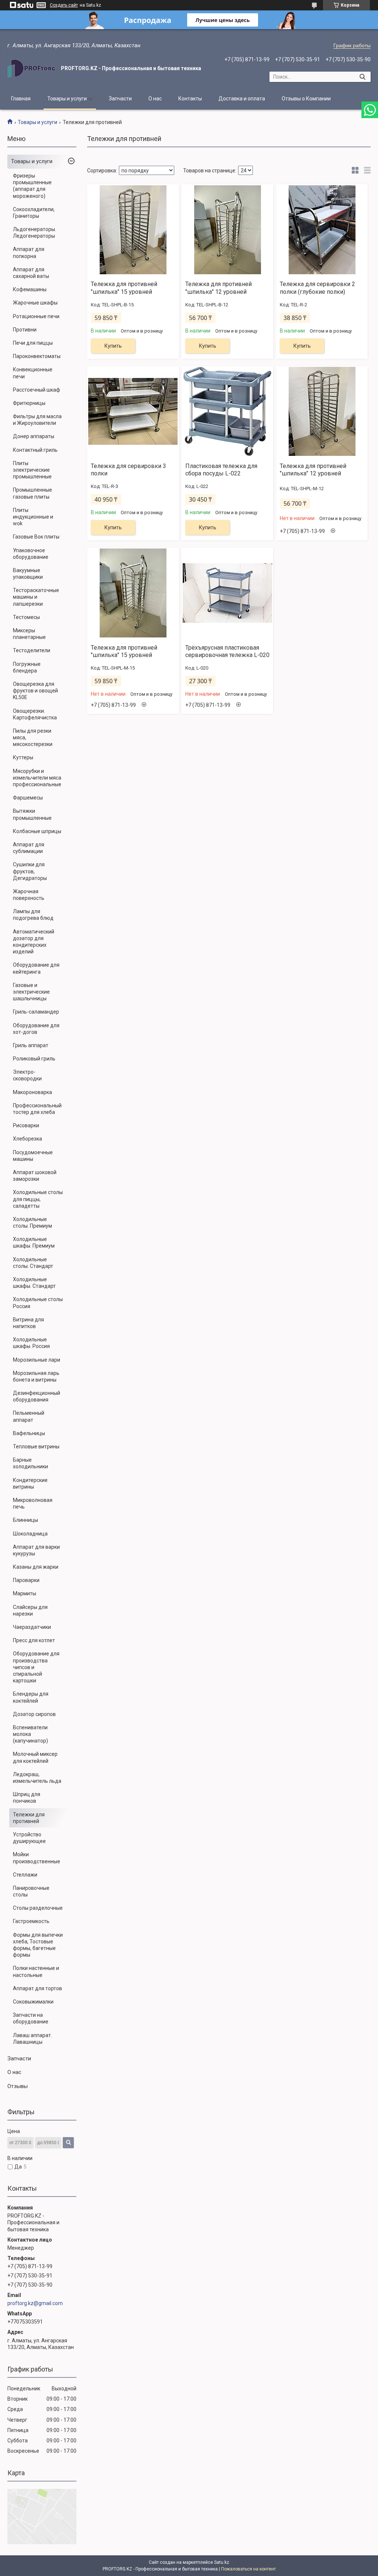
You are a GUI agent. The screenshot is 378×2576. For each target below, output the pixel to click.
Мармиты (25, 1593)
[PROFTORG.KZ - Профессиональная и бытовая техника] (31, 68)
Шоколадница (30, 1534)
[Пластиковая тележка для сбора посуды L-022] (227, 412)
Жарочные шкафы (35, 303)
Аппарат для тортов (37, 1988)
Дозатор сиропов (34, 1714)
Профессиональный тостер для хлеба (37, 1109)
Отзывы (18, 2086)
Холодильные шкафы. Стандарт (34, 1283)
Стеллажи (25, 1875)
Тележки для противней (29, 1818)
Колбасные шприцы (37, 831)
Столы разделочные (38, 1908)
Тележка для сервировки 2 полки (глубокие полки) (317, 288)
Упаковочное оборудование (31, 554)
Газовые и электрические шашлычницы (31, 992)
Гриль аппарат (31, 1045)
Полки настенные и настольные (36, 1971)
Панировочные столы (31, 1891)
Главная (21, 99)
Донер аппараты (34, 436)
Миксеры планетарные (29, 634)
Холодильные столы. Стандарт (33, 1263)
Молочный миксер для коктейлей (35, 1757)
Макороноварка (32, 1092)
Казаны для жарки (36, 1567)
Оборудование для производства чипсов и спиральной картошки (36, 1667)
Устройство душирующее (29, 1838)
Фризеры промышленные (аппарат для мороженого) (32, 186)
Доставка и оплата (242, 99)
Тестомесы (26, 617)
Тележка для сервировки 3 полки (128, 470)
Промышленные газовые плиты (32, 493)
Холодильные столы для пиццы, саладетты (38, 1199)
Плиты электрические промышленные (32, 470)
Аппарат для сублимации (29, 848)
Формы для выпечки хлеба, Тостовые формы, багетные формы (38, 1945)
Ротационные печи (36, 316)
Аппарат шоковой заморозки (35, 1176)
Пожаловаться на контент (248, 2569)
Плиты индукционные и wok (33, 517)
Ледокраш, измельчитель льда (37, 1778)
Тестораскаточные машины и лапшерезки (36, 597)
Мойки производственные (37, 1858)
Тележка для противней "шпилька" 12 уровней (219, 288)
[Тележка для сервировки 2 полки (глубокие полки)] (322, 230)
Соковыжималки (33, 2002)
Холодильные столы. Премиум (32, 1222)
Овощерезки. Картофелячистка (35, 714)
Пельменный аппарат (29, 1416)
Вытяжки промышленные (32, 814)
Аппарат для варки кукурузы (36, 1550)
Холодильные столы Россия (38, 1303)
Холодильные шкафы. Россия (31, 1343)
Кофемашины (30, 289)
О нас (155, 99)
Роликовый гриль (34, 1059)
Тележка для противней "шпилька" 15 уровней (124, 288)
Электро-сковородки (27, 1075)
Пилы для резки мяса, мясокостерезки (33, 737)
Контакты (190, 99)
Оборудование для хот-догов (36, 1029)
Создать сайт (64, 5)
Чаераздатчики (32, 1627)
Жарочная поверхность (29, 895)
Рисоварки (26, 1125)
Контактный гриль (35, 450)
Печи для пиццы (33, 343)
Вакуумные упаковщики (28, 574)
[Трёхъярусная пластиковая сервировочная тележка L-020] (227, 593)
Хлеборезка (28, 1139)
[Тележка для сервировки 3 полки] (133, 412)
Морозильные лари (37, 1360)
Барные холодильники (30, 1463)
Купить (113, 346)
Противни (25, 330)
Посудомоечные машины (33, 1156)
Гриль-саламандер (36, 1012)
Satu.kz (222, 2562)
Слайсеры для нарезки (30, 1610)
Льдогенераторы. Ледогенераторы (35, 233)
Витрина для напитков (28, 1323)
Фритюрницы (29, 403)
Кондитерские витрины (30, 1483)
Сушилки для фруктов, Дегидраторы (30, 871)
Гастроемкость (31, 1921)
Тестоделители (32, 650)
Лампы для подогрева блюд (33, 915)
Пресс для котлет (34, 1640)
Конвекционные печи (33, 373)
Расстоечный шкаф (37, 390)
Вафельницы (29, 1433)
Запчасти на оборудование (31, 2018)
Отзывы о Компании (306, 99)
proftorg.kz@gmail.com (35, 2303)
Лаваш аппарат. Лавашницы (32, 2039)
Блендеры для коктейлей (31, 1697)
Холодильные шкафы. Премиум (34, 1242)
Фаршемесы (28, 798)
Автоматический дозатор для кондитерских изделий (34, 942)
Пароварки (26, 1580)
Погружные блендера (27, 667)
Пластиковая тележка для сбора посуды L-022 (221, 470)
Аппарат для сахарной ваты (31, 273)
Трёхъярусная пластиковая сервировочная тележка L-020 (227, 651)
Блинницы (25, 1520)
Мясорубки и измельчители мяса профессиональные (37, 778)
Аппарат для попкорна (29, 252)
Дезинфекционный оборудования (37, 1396)
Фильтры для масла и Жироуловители (37, 420)
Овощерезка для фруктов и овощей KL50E (35, 691)
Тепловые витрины (36, 1447)
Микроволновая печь (33, 1503)
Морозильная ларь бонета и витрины (36, 1376)
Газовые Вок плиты (36, 537)
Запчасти (120, 99)
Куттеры (23, 757)
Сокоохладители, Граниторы (34, 213)
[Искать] (362, 77)
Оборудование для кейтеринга (36, 968)
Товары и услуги (67, 99)
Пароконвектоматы (37, 356)
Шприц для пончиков (27, 1798)
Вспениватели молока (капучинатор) (30, 1734)
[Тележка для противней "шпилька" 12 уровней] (227, 230)
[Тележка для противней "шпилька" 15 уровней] (133, 230)
